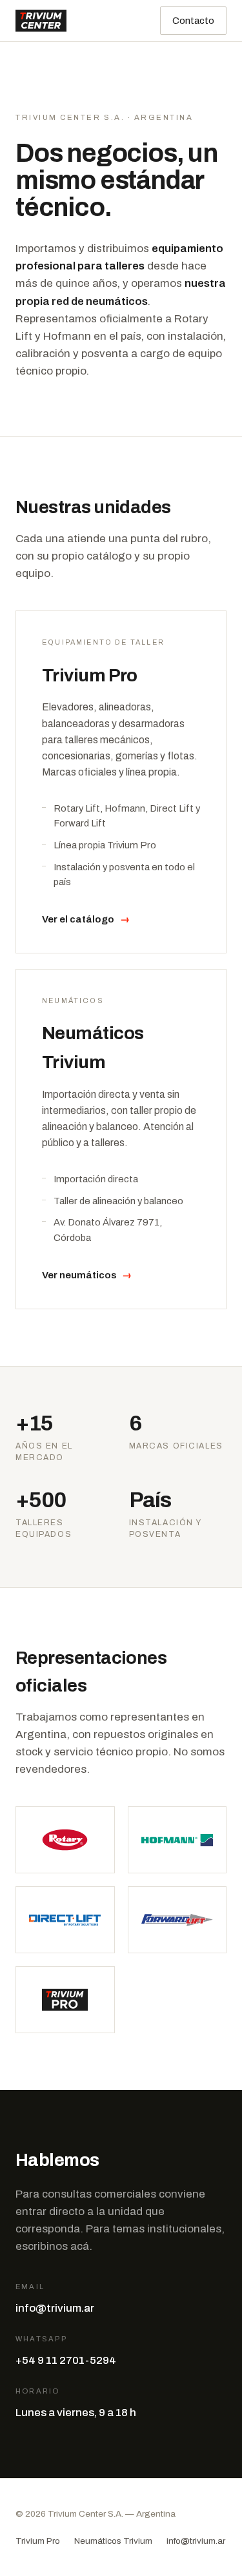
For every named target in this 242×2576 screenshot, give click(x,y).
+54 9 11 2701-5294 (66, 2360)
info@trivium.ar (55, 2308)
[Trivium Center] (41, 21)
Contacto (193, 21)
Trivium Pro (38, 2541)
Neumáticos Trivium (113, 2541)
